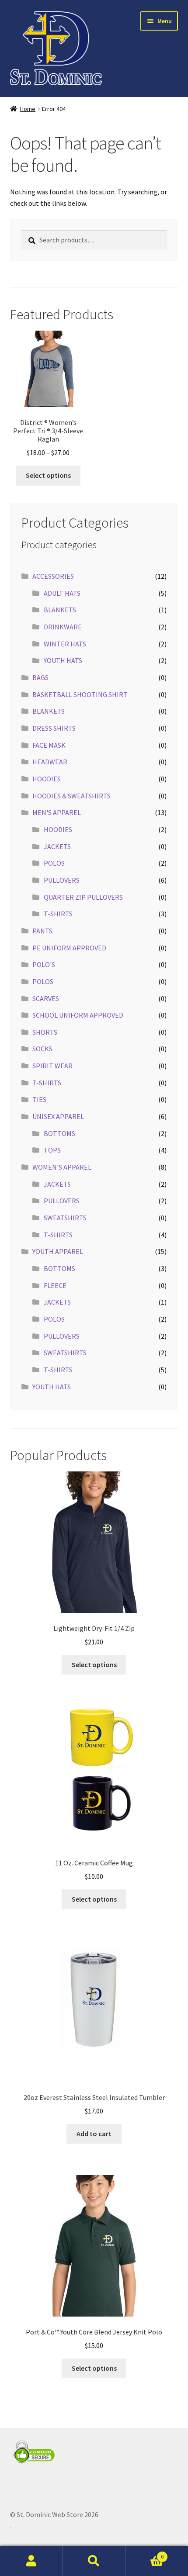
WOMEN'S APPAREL (62, 1167)
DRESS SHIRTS (54, 728)
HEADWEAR (50, 762)
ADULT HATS (62, 593)
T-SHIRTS (58, 914)
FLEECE (55, 1285)
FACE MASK (49, 745)
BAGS (40, 677)
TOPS (52, 1150)
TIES (39, 1099)
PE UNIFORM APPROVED (69, 948)
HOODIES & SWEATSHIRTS (71, 796)
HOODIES (47, 779)
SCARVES (46, 998)
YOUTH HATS (63, 660)
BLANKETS (60, 610)
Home (28, 109)
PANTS (42, 931)
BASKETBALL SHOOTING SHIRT (80, 694)
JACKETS (57, 846)
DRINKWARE (63, 627)
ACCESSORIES (53, 576)
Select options (48, 475)
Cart (145, 2554)
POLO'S (44, 964)
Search (94, 2561)
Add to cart (94, 2134)
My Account (31, 2561)
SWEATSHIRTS (65, 1218)
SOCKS (42, 1049)
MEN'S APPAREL (57, 812)
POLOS (54, 863)
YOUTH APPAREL (58, 1251)
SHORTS (45, 1032)
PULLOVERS (62, 880)
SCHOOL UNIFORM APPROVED (78, 1015)
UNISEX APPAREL (58, 1116)
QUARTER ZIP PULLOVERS (83, 897)
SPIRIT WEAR (52, 1066)
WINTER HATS (65, 644)
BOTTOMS (59, 1133)
